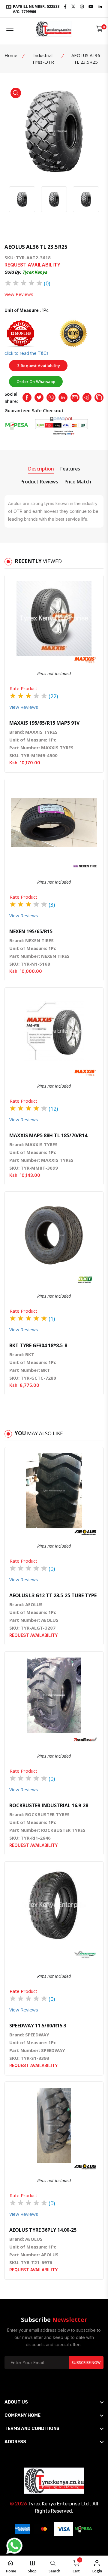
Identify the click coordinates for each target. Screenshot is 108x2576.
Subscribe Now (86, 2363)
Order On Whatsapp (36, 382)
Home (11, 55)
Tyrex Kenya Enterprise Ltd (58, 2504)
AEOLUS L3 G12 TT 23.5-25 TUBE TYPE (53, 1595)
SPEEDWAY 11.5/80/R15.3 (38, 2026)
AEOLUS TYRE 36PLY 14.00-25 (43, 2230)
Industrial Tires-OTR (43, 59)
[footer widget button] (54, 2402)
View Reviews (19, 294)
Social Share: (11, 397)
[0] (99, 29)
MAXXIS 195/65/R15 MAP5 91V (44, 723)
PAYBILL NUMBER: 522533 (36, 9)
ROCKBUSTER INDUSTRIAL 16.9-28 (49, 1805)
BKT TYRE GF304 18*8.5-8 (38, 1345)
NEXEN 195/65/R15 (31, 931)
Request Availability (40, 366)
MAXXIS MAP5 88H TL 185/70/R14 (48, 1135)
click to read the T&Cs (27, 353)
